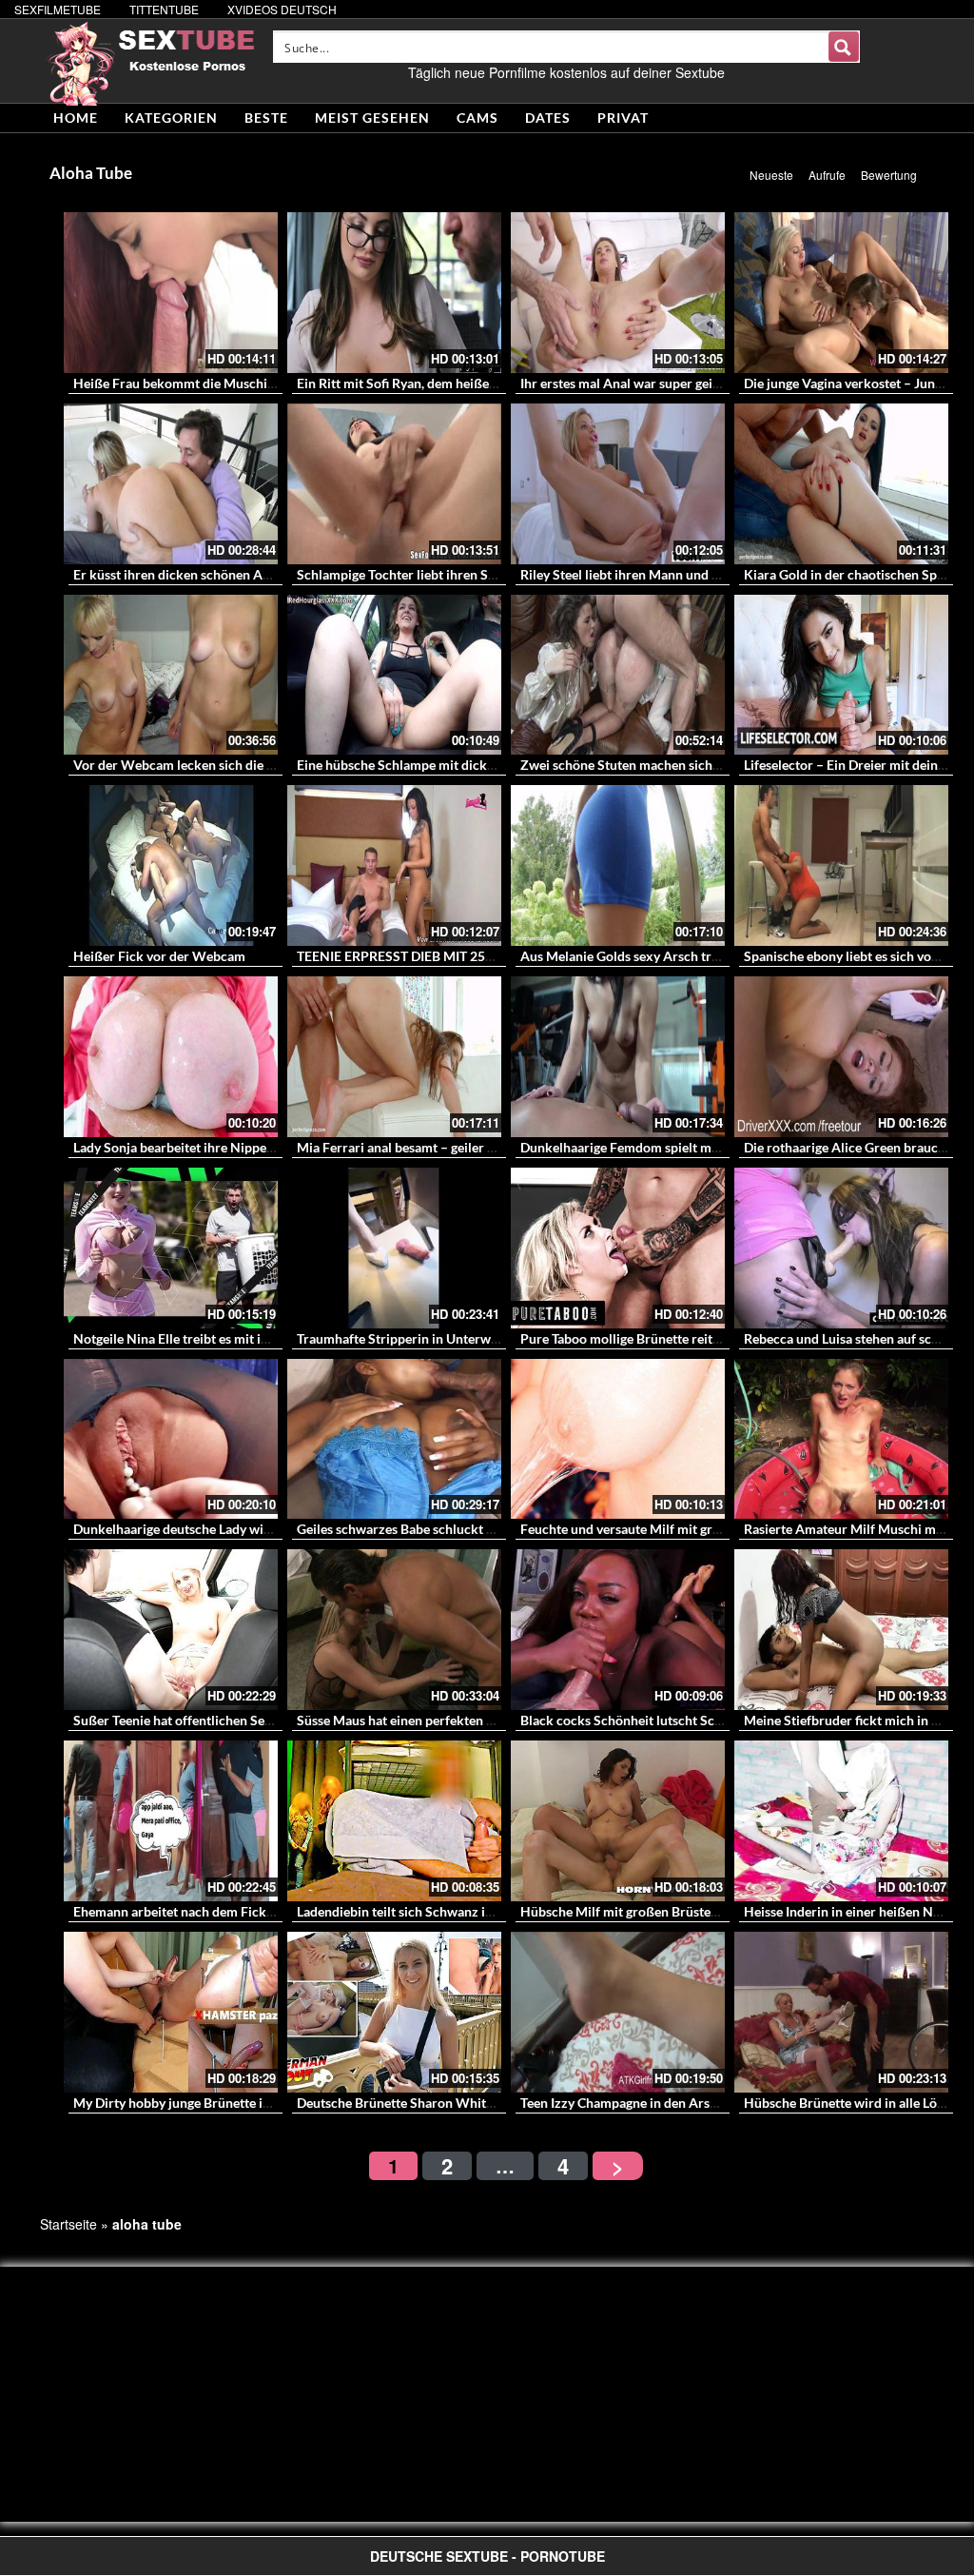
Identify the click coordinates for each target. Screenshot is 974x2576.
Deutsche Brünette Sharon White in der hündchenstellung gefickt (489, 2103)
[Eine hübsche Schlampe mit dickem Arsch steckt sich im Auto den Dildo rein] (394, 675)
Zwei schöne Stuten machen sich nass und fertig (661, 765)
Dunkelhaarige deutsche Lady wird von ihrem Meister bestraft (255, 1529)
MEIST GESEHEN (372, 118)
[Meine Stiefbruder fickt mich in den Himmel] (841, 1630)
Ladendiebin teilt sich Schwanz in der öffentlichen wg (454, 1911)
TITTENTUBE (164, 9)
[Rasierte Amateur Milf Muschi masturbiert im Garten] (841, 1439)
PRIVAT (623, 118)
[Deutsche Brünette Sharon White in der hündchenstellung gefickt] (394, 2012)
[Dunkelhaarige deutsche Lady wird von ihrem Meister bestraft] (171, 1439)
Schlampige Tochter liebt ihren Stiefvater (418, 574)
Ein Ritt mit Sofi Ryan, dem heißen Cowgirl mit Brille (450, 383)
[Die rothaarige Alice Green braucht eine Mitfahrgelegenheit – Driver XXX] (841, 1057)
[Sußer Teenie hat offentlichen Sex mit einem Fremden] (171, 1630)
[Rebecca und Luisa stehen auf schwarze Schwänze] (841, 1248)
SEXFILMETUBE (58, 9)
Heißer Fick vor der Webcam (159, 956)
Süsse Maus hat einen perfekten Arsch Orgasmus (440, 1720)
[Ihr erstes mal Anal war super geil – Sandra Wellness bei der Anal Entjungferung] (618, 293)
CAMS (477, 118)
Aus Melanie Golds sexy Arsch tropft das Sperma (664, 956)
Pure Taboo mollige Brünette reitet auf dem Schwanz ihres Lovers (712, 1338)
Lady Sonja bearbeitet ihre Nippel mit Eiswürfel (213, 1147)
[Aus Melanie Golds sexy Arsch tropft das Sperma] (618, 865)
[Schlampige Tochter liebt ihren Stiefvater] (394, 484)
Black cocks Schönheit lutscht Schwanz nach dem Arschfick (697, 1720)
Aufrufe (827, 175)
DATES (548, 118)
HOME (76, 118)
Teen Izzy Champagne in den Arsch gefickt (643, 2103)
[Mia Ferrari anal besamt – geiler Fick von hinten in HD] (394, 1057)
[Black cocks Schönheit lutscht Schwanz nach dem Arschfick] (618, 1630)
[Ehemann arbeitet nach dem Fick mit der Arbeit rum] (171, 1821)
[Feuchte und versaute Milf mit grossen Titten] (618, 1439)
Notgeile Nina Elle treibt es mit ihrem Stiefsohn (212, 1338)
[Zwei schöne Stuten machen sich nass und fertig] (618, 675)
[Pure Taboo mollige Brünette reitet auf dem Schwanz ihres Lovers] (618, 1248)
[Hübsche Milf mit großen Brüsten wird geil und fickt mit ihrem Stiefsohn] (618, 1821)
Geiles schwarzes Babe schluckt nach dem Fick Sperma (458, 1529)
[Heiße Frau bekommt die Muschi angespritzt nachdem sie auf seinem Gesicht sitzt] (171, 293)
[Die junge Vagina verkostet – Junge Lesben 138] (841, 293)
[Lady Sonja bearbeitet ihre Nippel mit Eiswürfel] (171, 1057)
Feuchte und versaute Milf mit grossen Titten (652, 1529)
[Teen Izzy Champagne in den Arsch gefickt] (618, 2012)
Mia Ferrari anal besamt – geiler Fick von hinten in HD (456, 1147)
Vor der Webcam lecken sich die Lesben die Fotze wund (237, 765)
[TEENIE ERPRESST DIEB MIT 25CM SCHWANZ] (394, 865)
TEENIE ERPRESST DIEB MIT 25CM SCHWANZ (437, 956)
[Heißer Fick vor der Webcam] (171, 865)
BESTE (266, 118)
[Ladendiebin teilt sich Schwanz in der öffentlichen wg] (394, 1821)
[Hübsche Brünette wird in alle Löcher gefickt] (841, 2012)
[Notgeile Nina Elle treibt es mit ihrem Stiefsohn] (171, 1248)
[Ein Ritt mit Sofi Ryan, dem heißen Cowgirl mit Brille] (394, 293)
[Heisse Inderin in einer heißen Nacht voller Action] (841, 1821)
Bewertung (889, 175)
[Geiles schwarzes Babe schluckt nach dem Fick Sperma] (394, 1439)
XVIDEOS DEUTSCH (282, 9)
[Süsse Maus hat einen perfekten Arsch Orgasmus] (394, 1630)
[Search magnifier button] (844, 47)
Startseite (68, 2224)
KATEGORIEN (171, 118)
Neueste (771, 175)
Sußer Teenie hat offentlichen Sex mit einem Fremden (232, 1720)
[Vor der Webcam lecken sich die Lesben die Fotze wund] (171, 675)
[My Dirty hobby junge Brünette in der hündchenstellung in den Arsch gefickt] (171, 2012)
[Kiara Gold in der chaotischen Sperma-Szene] (841, 484)
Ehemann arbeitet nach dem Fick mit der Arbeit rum (227, 1911)
